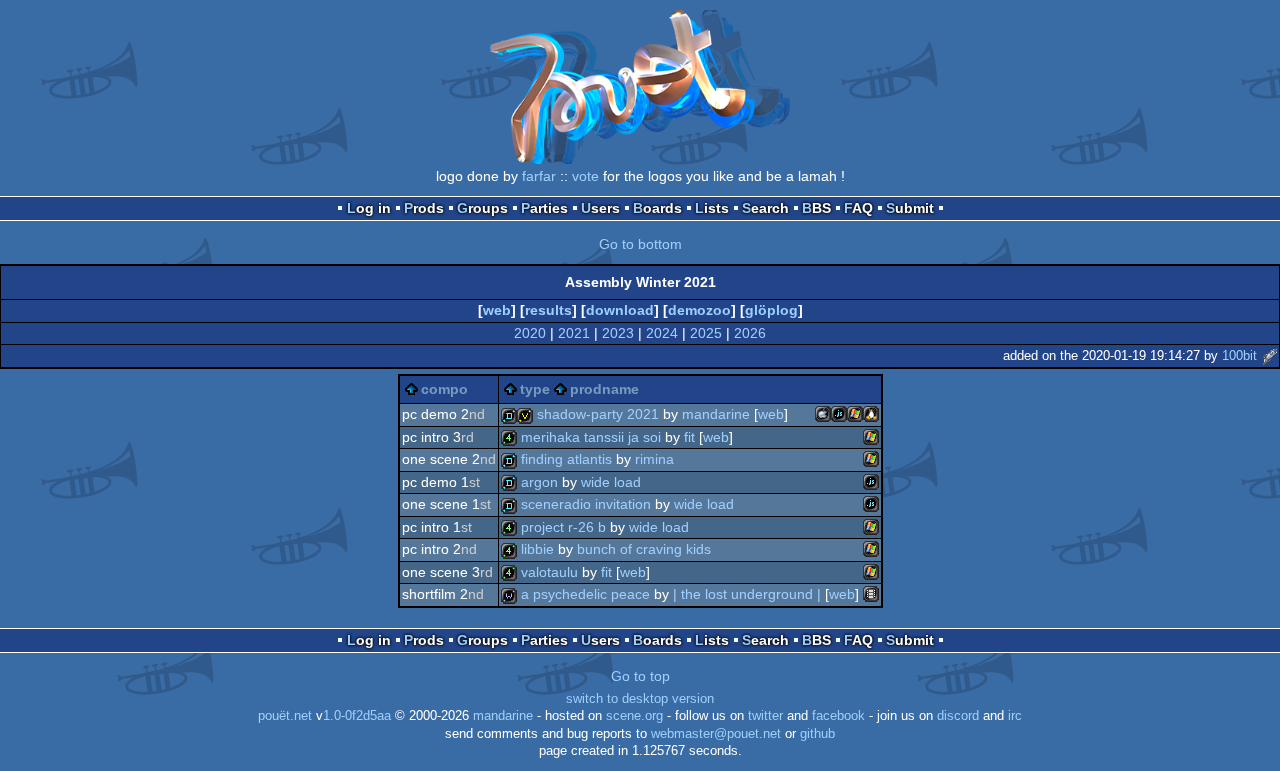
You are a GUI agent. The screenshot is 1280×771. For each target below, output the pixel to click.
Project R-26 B (563, 527)
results (548, 310)
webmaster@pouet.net (716, 734)
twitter (765, 716)
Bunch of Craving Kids (644, 549)
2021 (574, 333)
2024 (662, 333)
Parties (544, 208)
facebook (838, 716)
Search (765, 208)
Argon (539, 482)
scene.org (634, 716)
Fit (689, 437)
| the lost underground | (747, 594)
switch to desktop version (640, 699)
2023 (618, 333)
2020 (530, 333)
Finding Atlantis (566, 459)
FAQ (858, 208)
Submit (910, 208)
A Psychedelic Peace (585, 594)
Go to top (640, 676)
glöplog (771, 310)
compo (444, 389)
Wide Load (611, 482)
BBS (816, 208)
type (535, 389)
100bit (1239, 355)
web (497, 310)
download (620, 310)
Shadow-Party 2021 (598, 414)
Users (600, 208)
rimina (654, 459)
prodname (604, 389)
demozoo (699, 310)
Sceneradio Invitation (586, 504)
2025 (706, 333)
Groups (482, 208)
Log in (369, 208)
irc (1015, 716)
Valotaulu (549, 572)
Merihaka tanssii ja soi (591, 437)
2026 (750, 333)
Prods (424, 208)
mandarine (503, 716)
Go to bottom (640, 244)
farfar (539, 176)
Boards (657, 208)
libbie (537, 549)
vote (585, 176)
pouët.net (285, 716)
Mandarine (716, 414)
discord (958, 716)
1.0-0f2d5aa (357, 716)
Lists (712, 208)
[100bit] (1269, 355)
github (817, 734)
